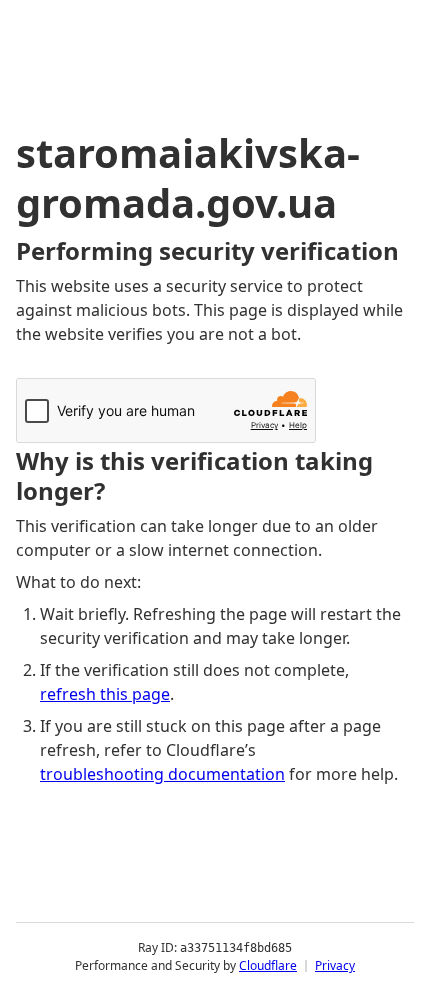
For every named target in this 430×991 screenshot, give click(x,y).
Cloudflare (268, 965)
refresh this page (105, 694)
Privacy (335, 965)
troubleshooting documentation (162, 774)
